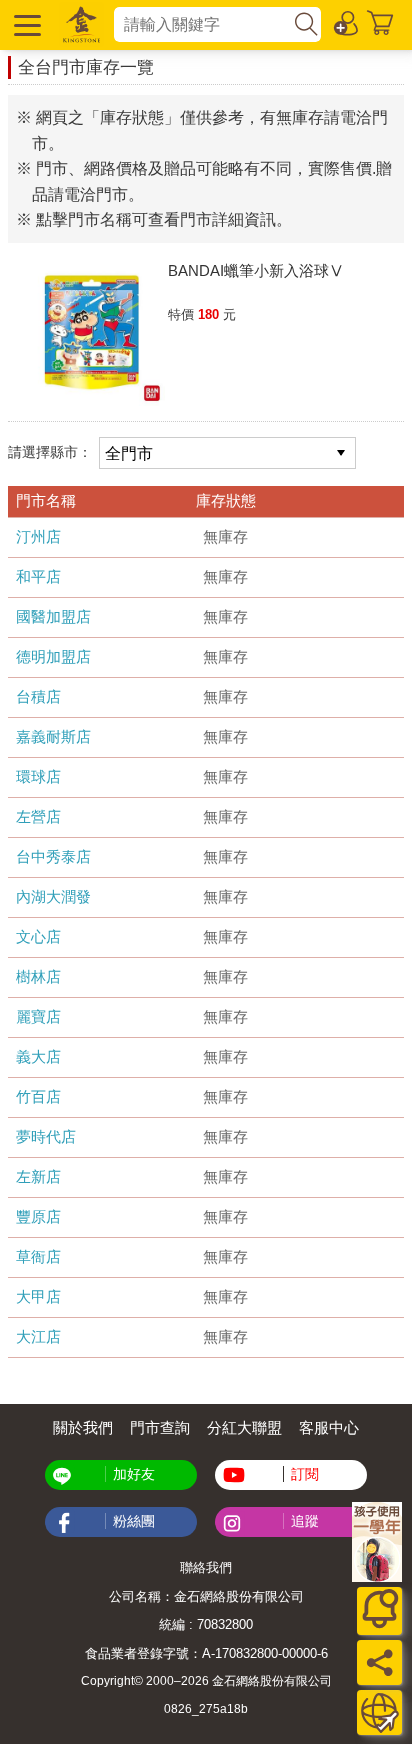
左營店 (38, 816)
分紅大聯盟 (244, 1427)
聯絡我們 (206, 1567)
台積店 (38, 696)
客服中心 (329, 1427)
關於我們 (83, 1427)
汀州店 (38, 536)
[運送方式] (379, 1712)
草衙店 (38, 1256)
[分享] (379, 1662)
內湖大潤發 (53, 896)
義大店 (38, 1056)
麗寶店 (38, 1016)
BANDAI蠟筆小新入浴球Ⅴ (256, 270)
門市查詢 (160, 1427)
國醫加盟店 (53, 616)
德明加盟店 (53, 656)
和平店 (38, 576)
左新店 (38, 1176)
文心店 (38, 936)
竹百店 (38, 1096)
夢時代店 (46, 1136)
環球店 (38, 776)
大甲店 (38, 1296)
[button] (24, 24)
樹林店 (38, 976)
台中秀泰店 (53, 856)
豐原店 (38, 1216)
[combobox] (203, 24)
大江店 (38, 1336)
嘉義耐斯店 (53, 736)
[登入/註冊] (347, 22)
